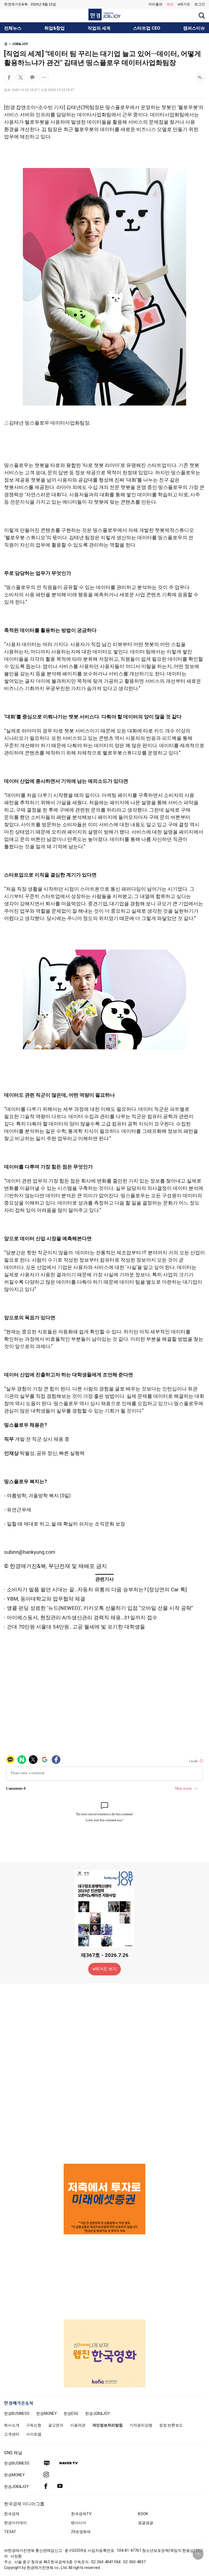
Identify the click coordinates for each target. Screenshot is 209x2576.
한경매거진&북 (16, 4)
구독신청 (34, 2425)
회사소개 (12, 2425)
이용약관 (78, 2425)
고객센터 (12, 2434)
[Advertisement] (104, 2073)
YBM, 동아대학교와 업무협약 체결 (46, 1599)
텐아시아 (79, 2523)
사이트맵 (34, 2434)
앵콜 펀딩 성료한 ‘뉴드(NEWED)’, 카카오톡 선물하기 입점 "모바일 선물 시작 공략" (100, 1608)
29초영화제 (81, 2532)
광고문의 (56, 2425)
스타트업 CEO (147, 28)
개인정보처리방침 (107, 2425)
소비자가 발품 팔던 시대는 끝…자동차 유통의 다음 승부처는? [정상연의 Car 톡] (97, 1590)
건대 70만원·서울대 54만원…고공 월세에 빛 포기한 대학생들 (76, 1627)
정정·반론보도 (171, 2425)
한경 (17, 2413)
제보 (170, 4)
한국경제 (12, 2514)
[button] (200, 4)
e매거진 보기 (105, 1969)
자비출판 (155, 4)
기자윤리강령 (141, 2425)
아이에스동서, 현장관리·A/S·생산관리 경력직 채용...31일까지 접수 (82, 1618)
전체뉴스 (13, 28)
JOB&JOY (20, 44)
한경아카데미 (16, 2523)
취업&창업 (55, 28)
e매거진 (184, 4)
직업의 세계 (99, 28)
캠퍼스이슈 (194, 28)
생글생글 (146, 2523)
